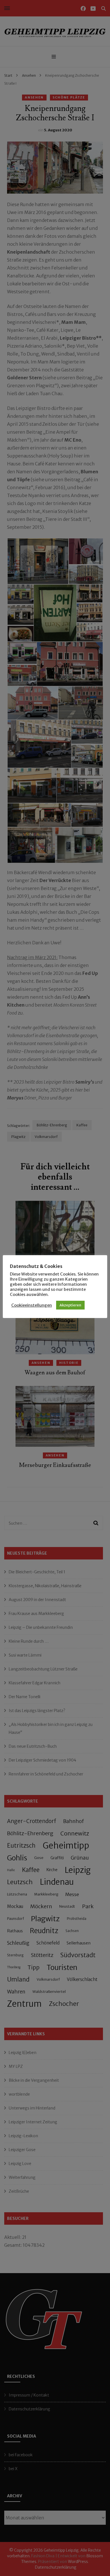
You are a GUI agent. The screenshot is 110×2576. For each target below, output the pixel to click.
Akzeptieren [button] (70, 1305)
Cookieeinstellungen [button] (32, 1305)
